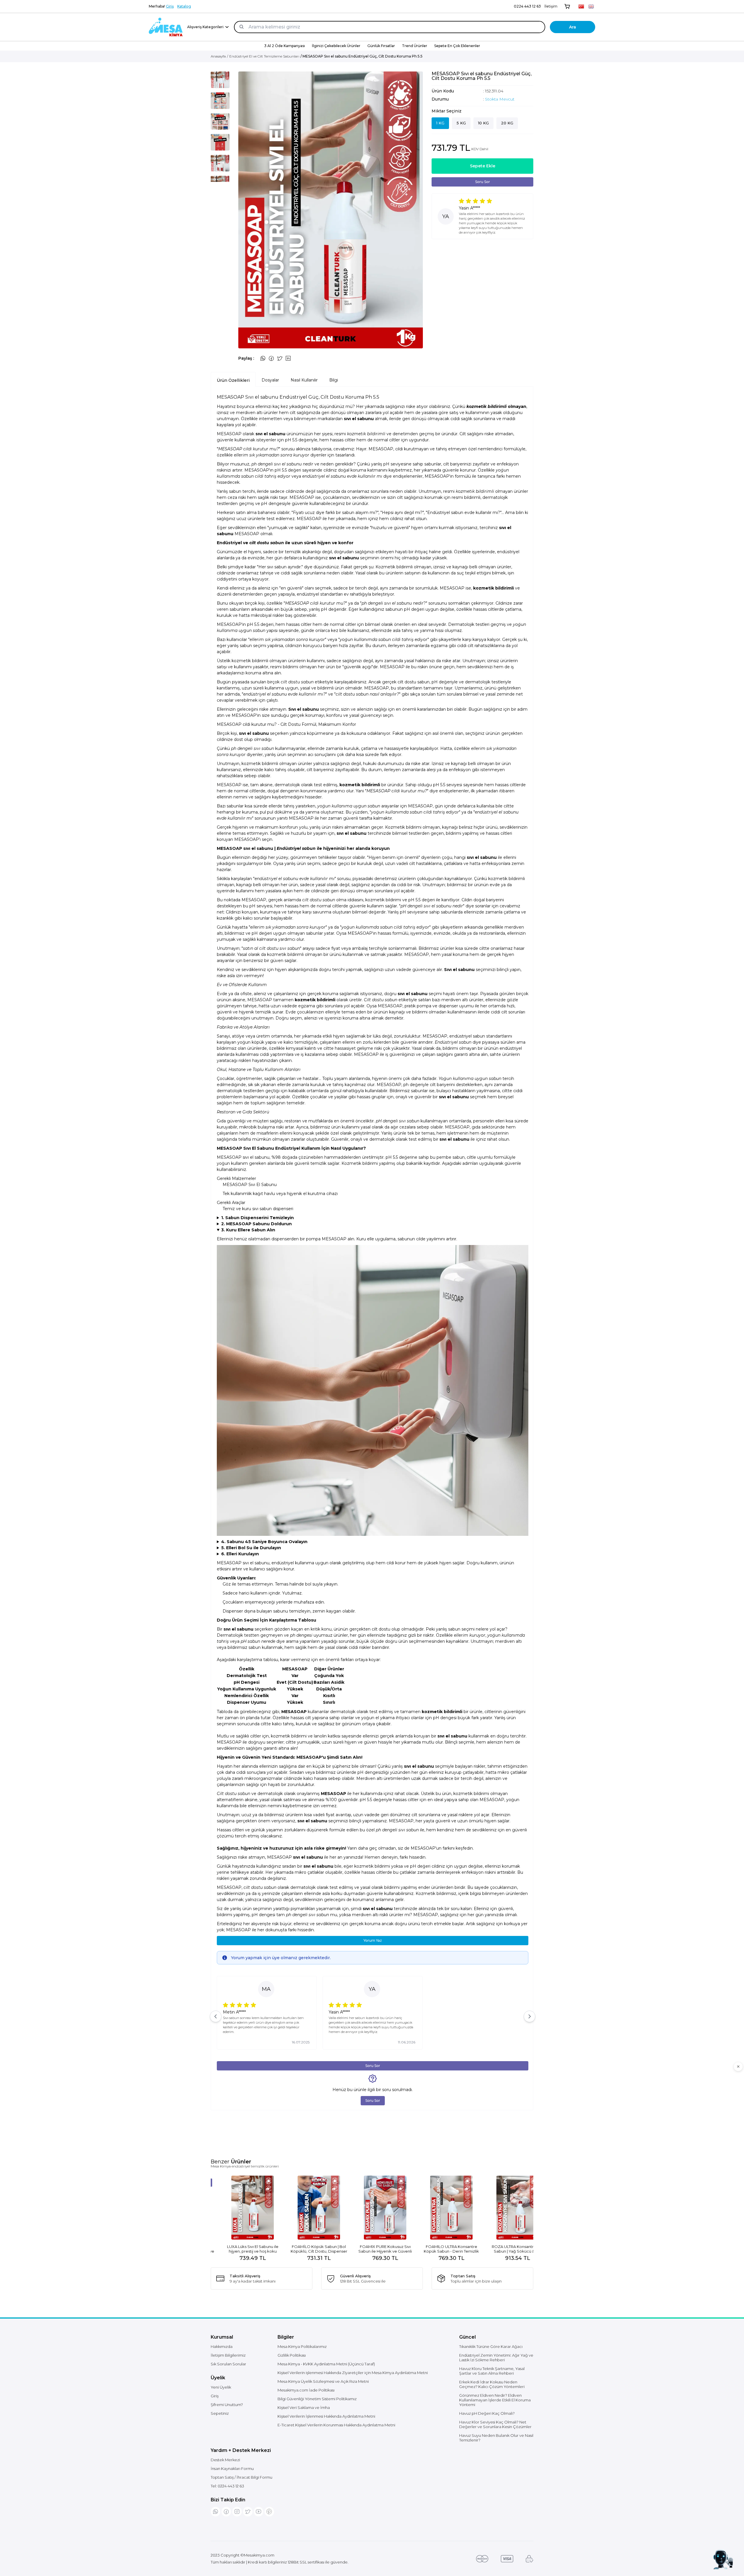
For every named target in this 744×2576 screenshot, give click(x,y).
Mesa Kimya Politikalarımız (302, 2346)
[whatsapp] (215, 2512)
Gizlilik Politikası (292, 2355)
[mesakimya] (166, 27)
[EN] (591, 6)
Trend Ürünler (415, 46)
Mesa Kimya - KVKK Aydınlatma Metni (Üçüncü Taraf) (326, 2364)
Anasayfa (218, 56)
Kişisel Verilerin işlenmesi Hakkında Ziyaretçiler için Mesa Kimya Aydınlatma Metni (353, 2373)
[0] (567, 6)
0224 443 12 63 (527, 6)
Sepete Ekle (483, 166)
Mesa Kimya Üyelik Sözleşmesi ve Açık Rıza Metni (323, 2381)
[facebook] (226, 2512)
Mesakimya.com (259, 2555)
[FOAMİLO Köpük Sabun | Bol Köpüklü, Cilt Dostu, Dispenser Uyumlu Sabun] (505, 2208)
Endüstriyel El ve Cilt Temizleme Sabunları (264, 56)
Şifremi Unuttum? (227, 2405)
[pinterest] (269, 2512)
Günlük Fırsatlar (381, 46)
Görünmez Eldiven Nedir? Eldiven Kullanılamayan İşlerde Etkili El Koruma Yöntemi (495, 2400)
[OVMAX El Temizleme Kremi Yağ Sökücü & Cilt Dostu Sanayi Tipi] (239, 2208)
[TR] (581, 6)
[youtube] (259, 2512)
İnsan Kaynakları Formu (232, 2468)
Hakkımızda (222, 2346)
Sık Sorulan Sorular (228, 2364)
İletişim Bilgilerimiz (228, 2355)
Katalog (184, 6)
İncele (240, 2246)
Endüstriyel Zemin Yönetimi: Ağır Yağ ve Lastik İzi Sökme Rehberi (496, 2358)
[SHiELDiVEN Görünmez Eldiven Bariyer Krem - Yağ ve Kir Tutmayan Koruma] (372, 2208)
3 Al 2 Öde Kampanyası (285, 46)
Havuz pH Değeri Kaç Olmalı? (487, 2413)
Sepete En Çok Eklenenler (457, 46)
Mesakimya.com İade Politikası (306, 2390)
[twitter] (248, 2512)
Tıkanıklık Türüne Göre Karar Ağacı (491, 2346)
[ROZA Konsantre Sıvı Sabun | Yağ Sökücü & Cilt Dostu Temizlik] (306, 2208)
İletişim (551, 6)
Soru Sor (483, 182)
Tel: (227, 2486)
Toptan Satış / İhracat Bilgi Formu (242, 2477)
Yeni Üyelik (221, 2387)
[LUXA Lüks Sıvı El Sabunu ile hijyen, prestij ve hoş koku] (438, 2208)
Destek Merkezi (225, 2460)
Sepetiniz (220, 2413)
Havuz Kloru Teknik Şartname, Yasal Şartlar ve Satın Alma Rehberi (492, 2371)
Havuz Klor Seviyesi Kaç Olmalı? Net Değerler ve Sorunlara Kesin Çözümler (495, 2424)
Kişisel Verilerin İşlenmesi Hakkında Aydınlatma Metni (326, 2416)
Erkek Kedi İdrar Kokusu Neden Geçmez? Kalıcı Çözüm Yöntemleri (492, 2384)
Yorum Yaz (373, 1940)
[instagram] (237, 2512)
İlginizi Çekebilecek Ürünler (336, 46)
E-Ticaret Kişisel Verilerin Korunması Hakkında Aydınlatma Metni (336, 2425)
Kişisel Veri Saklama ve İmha (304, 2407)
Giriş (170, 6)
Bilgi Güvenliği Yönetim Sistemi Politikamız (317, 2399)
